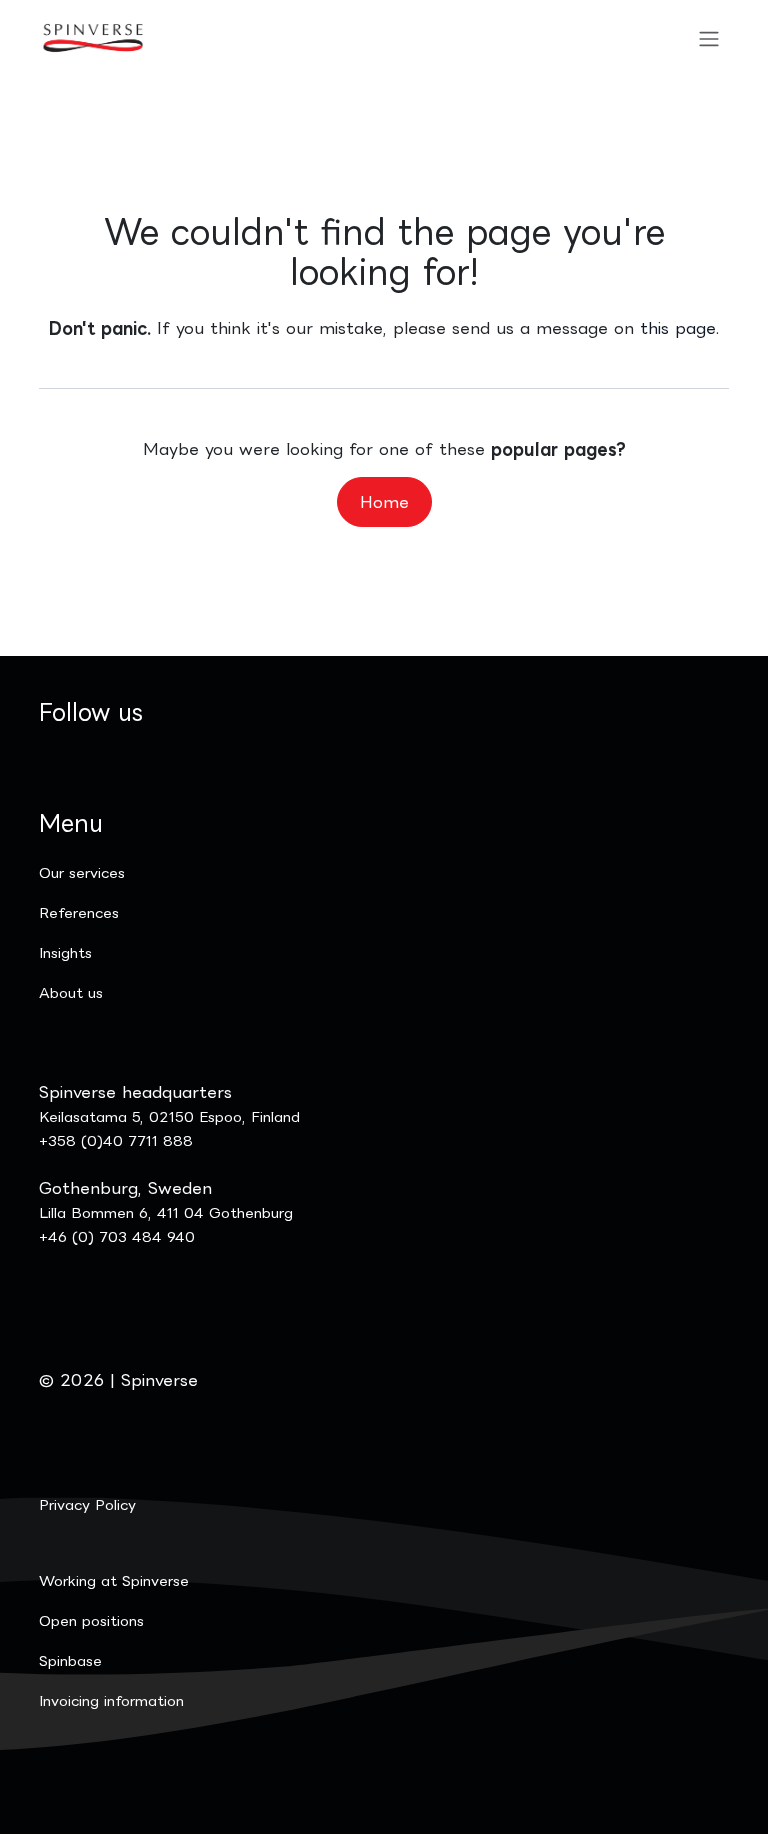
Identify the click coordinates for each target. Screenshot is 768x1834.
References (79, 912)
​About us (71, 992)
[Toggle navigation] (709, 38)
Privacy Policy (87, 1504)
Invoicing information (111, 1700)
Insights (65, 952)
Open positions (91, 1620)
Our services (82, 872)
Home (384, 502)
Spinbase (70, 1660)
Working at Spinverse (114, 1580)
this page (678, 328)
